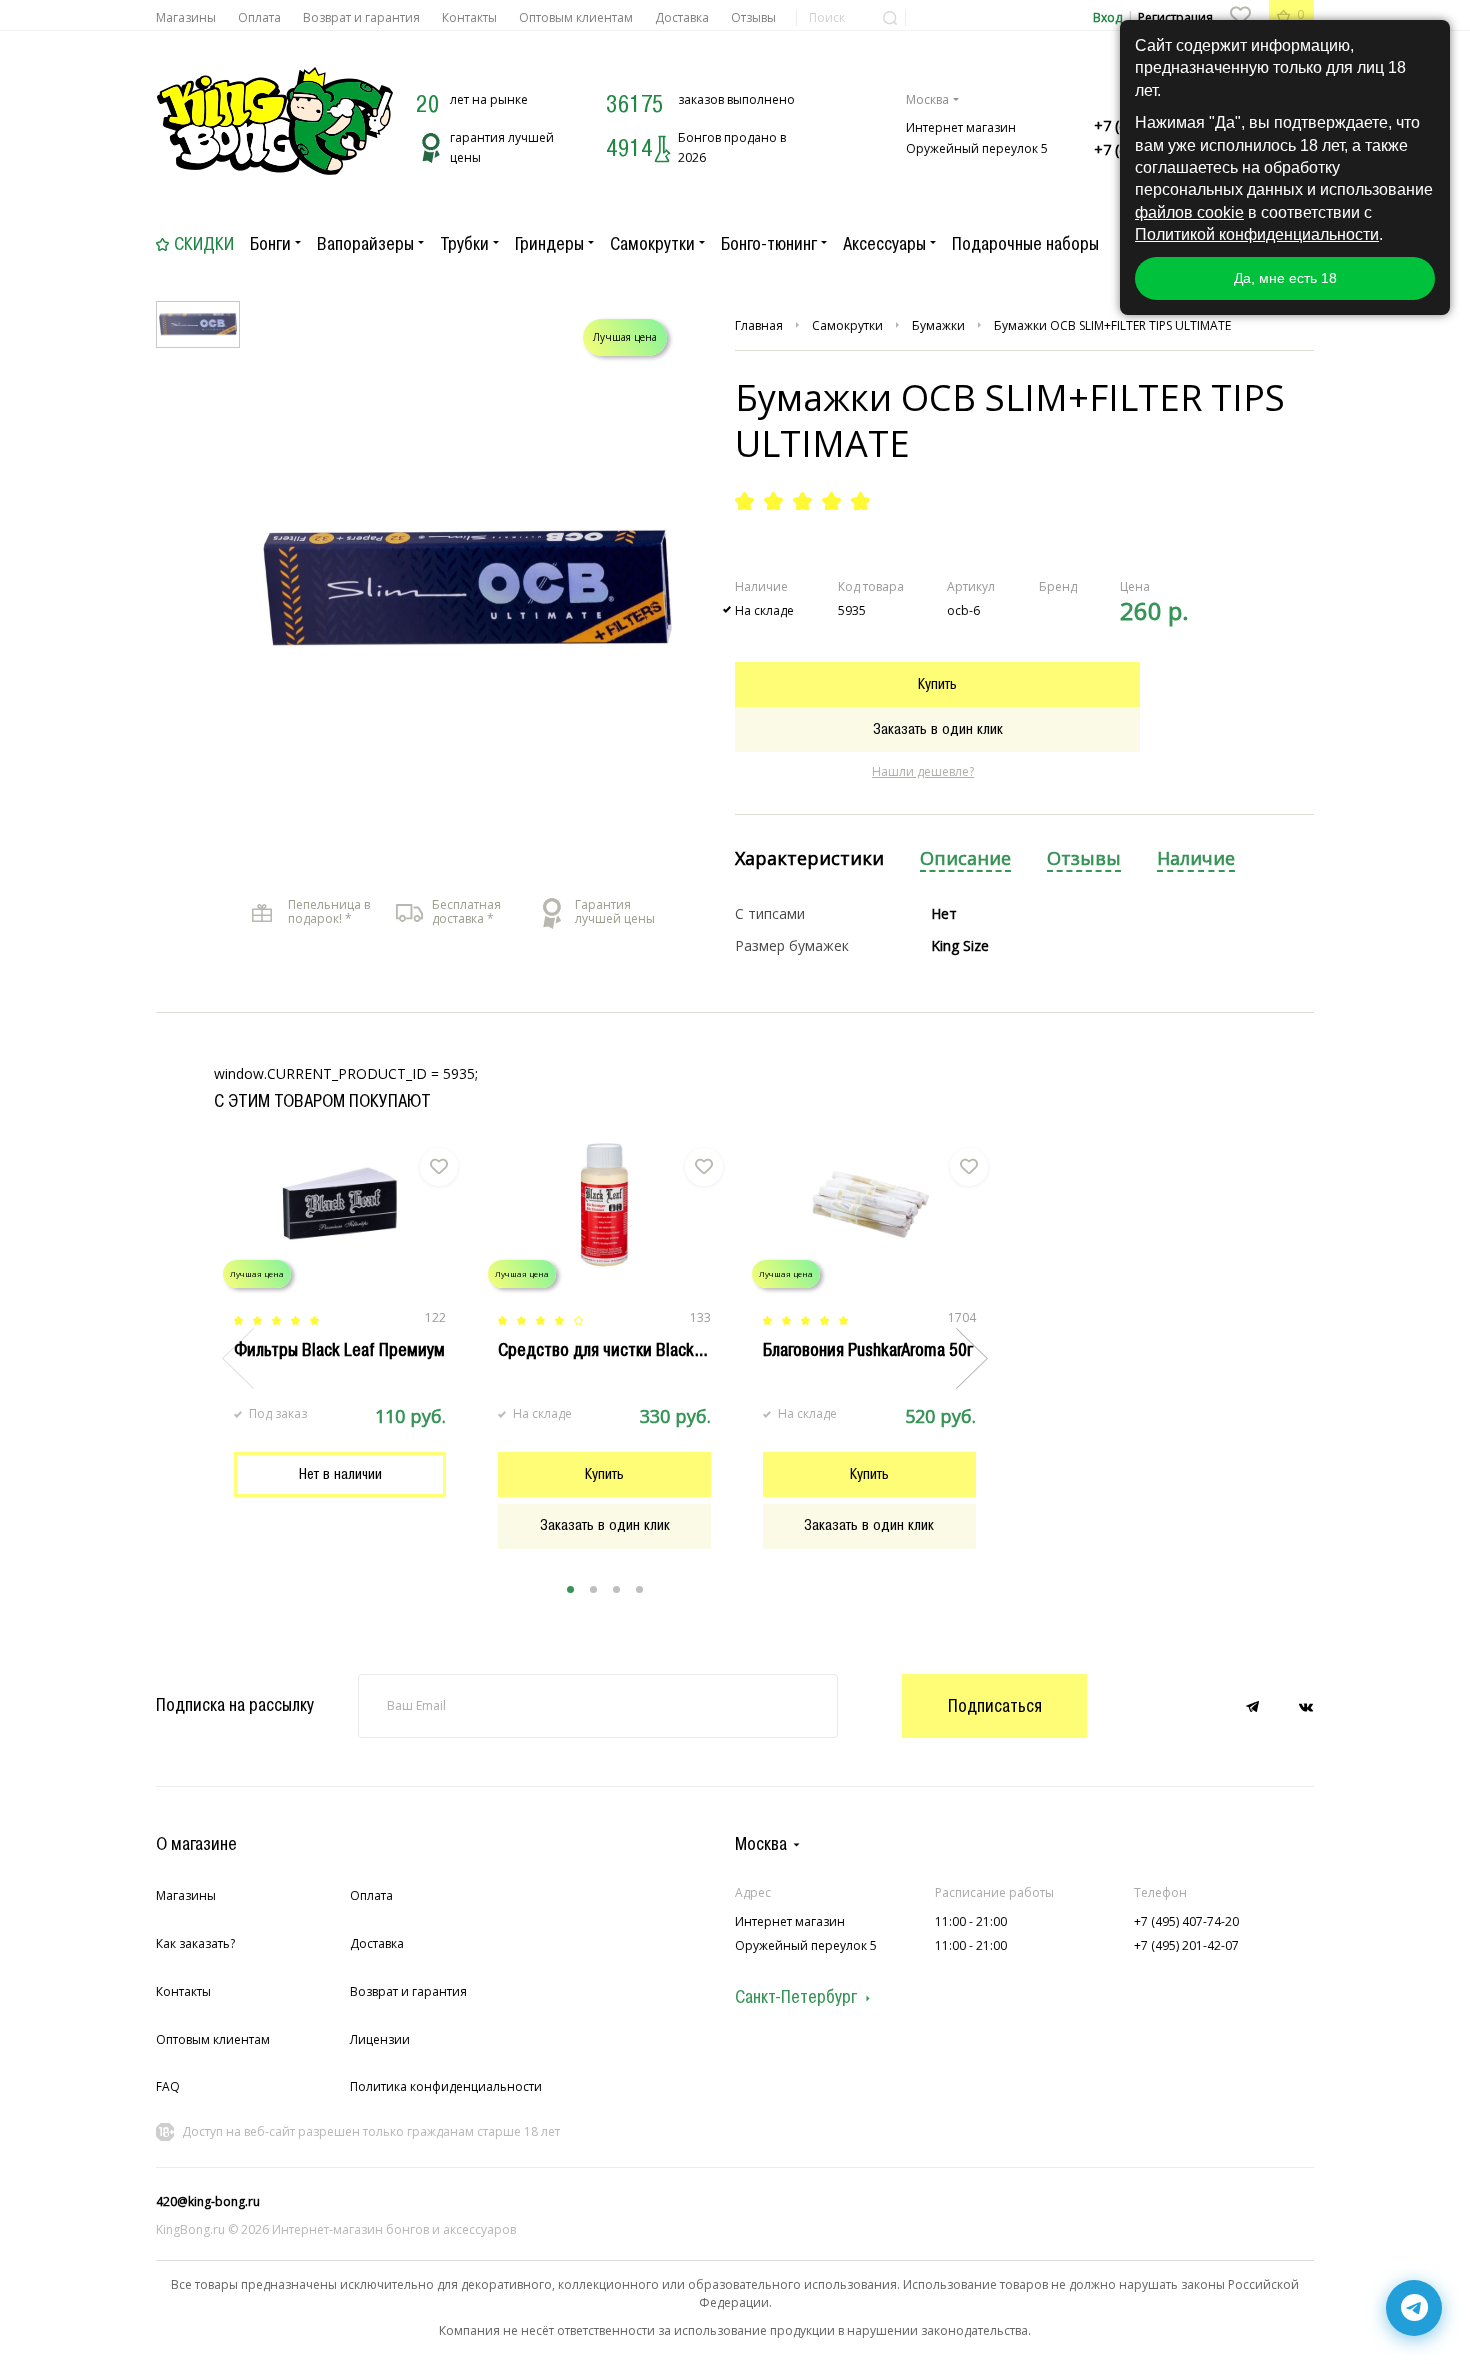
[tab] (809, 859)
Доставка (682, 17)
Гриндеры (549, 244)
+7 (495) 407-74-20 (1186, 1921)
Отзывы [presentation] (1084, 858)
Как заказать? (195, 1943)
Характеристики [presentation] (809, 858)
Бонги (270, 244)
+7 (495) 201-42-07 (1186, 1945)
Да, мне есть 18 (1285, 278)
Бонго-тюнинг (769, 244)
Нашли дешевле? (923, 771)
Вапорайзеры (365, 244)
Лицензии (380, 2039)
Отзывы (753, 17)
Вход (1107, 17)
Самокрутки (652, 244)
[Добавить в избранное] (439, 1167)
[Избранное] (1240, 15)
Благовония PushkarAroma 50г (868, 1350)
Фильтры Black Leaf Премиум (339, 1350)
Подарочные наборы (1025, 244)
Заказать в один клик (938, 729)
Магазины (186, 17)
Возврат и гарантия (361, 17)
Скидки (204, 244)
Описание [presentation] (965, 858)
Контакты (469, 17)
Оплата (259, 17)
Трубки (464, 244)
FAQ (168, 2086)
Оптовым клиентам (576, 17)
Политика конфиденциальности (446, 2086)
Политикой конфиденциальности (1257, 234)
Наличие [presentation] (1196, 858)
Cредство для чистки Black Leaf (613, 1350)
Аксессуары (884, 244)
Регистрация (1175, 17)
